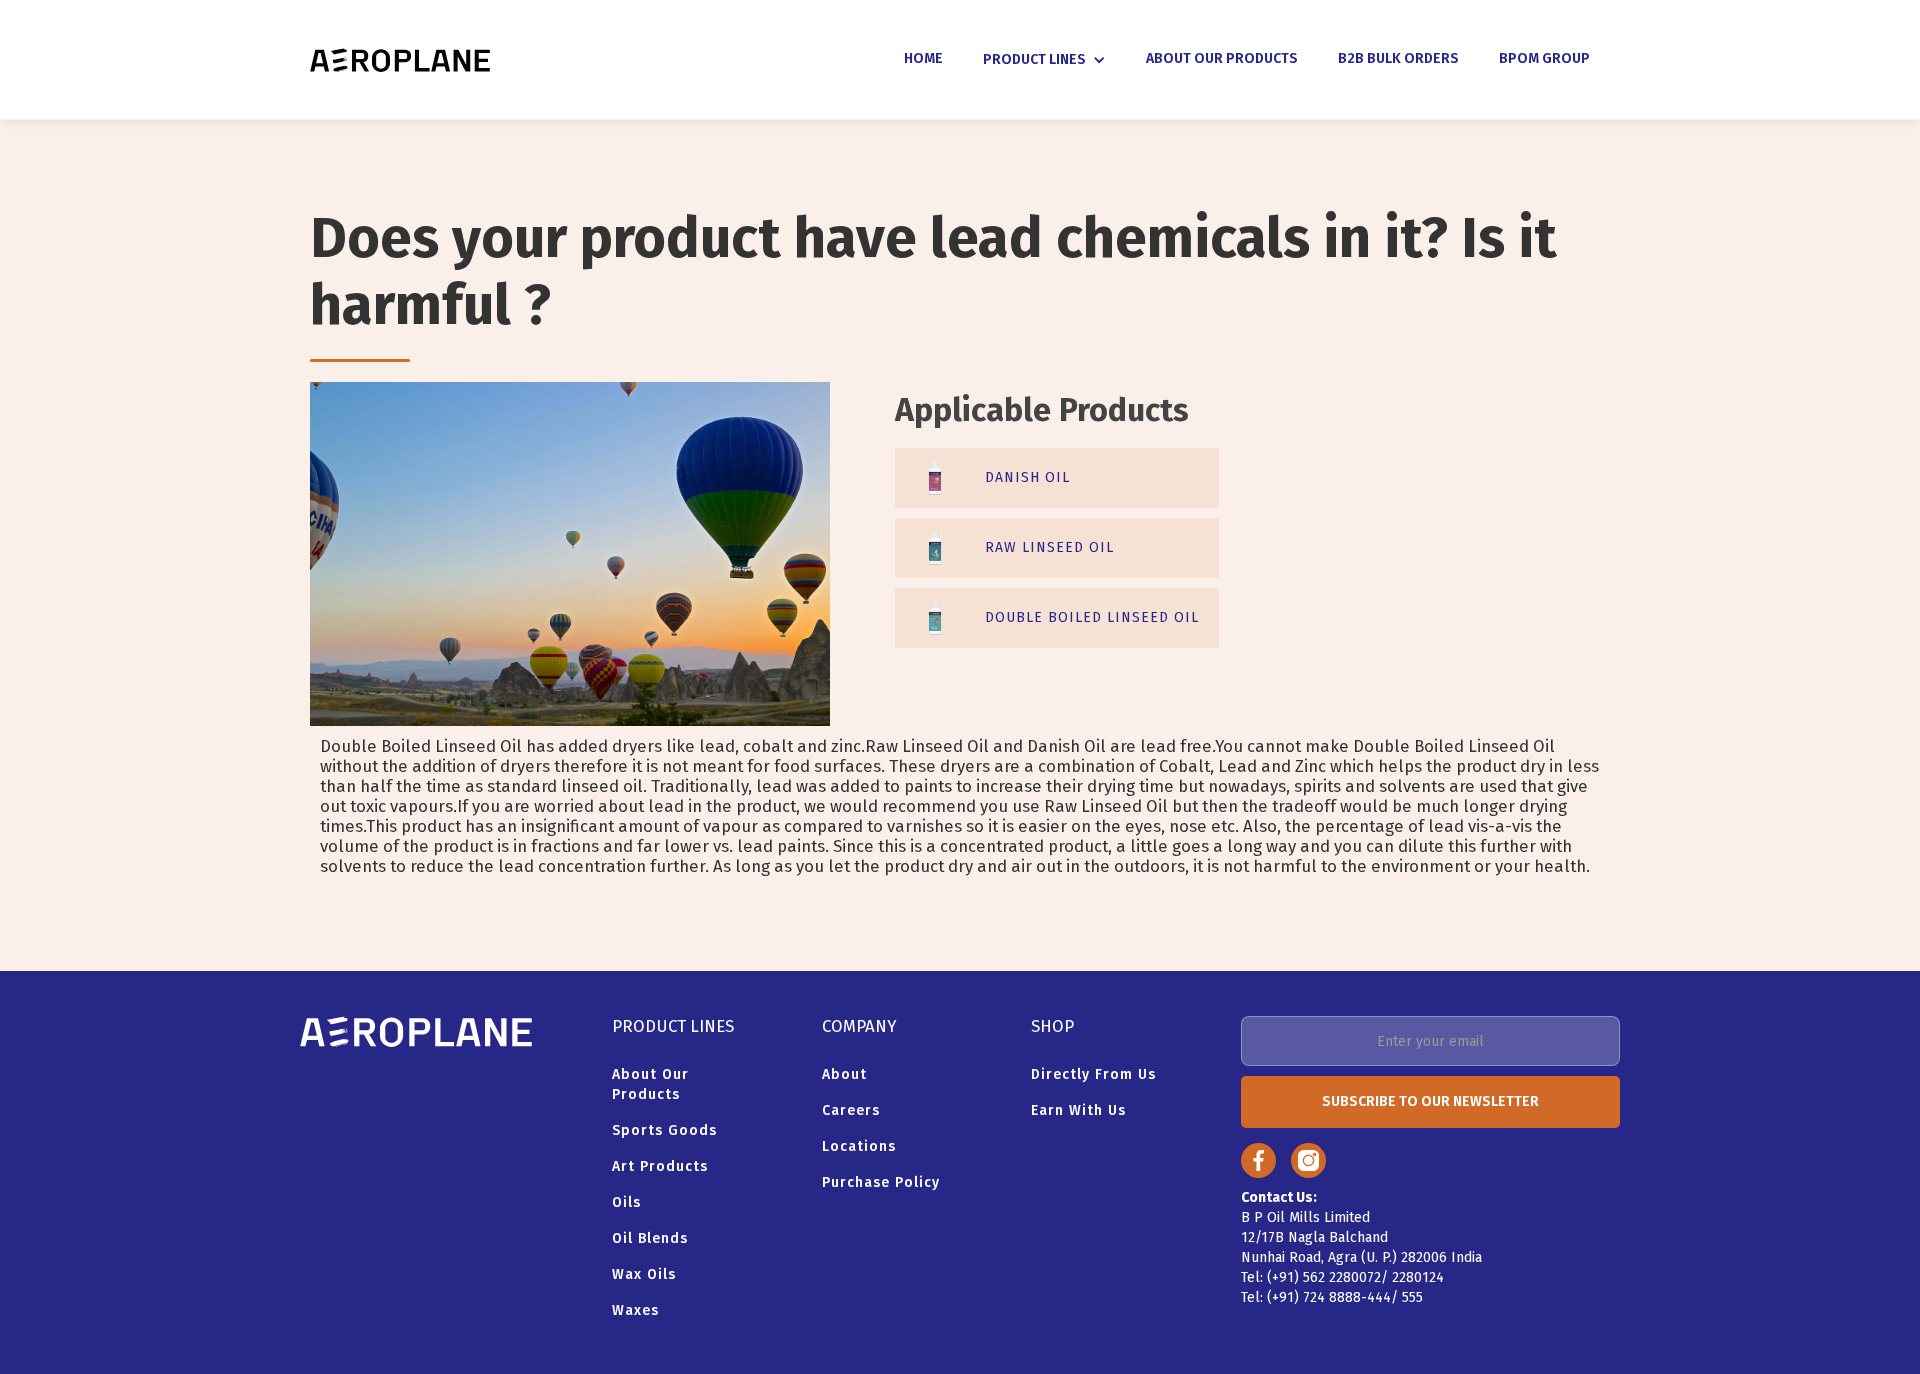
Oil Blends (650, 1238)
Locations (859, 1146)
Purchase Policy (881, 1182)
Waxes (635, 1310)
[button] (1044, 60)
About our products (650, 1084)
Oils (626, 1202)
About (844, 1074)
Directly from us (1093, 1074)
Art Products (660, 1166)
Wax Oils (644, 1274)
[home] (400, 60)
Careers (851, 1110)
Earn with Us (1078, 1110)
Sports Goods (664, 1130)
